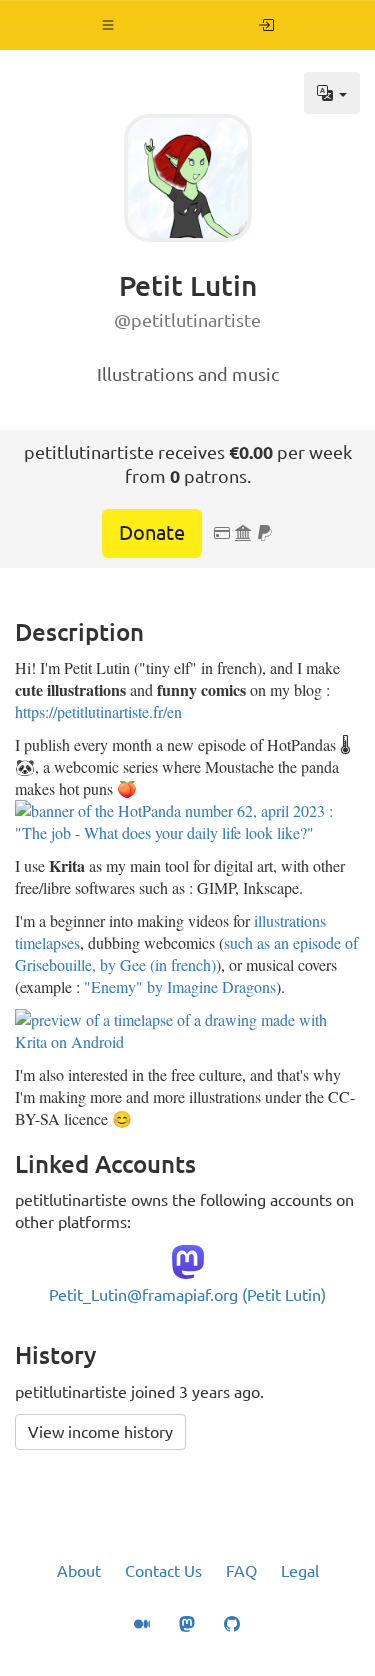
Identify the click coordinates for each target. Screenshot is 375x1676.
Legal (300, 1571)
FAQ (241, 1571)
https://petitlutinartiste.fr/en (98, 711)
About (79, 1571)
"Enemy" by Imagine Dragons (180, 986)
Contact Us (163, 1571)
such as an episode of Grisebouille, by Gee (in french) (186, 953)
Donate (152, 532)
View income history (100, 1432)
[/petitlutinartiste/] (266, 25)
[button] (108, 25)
